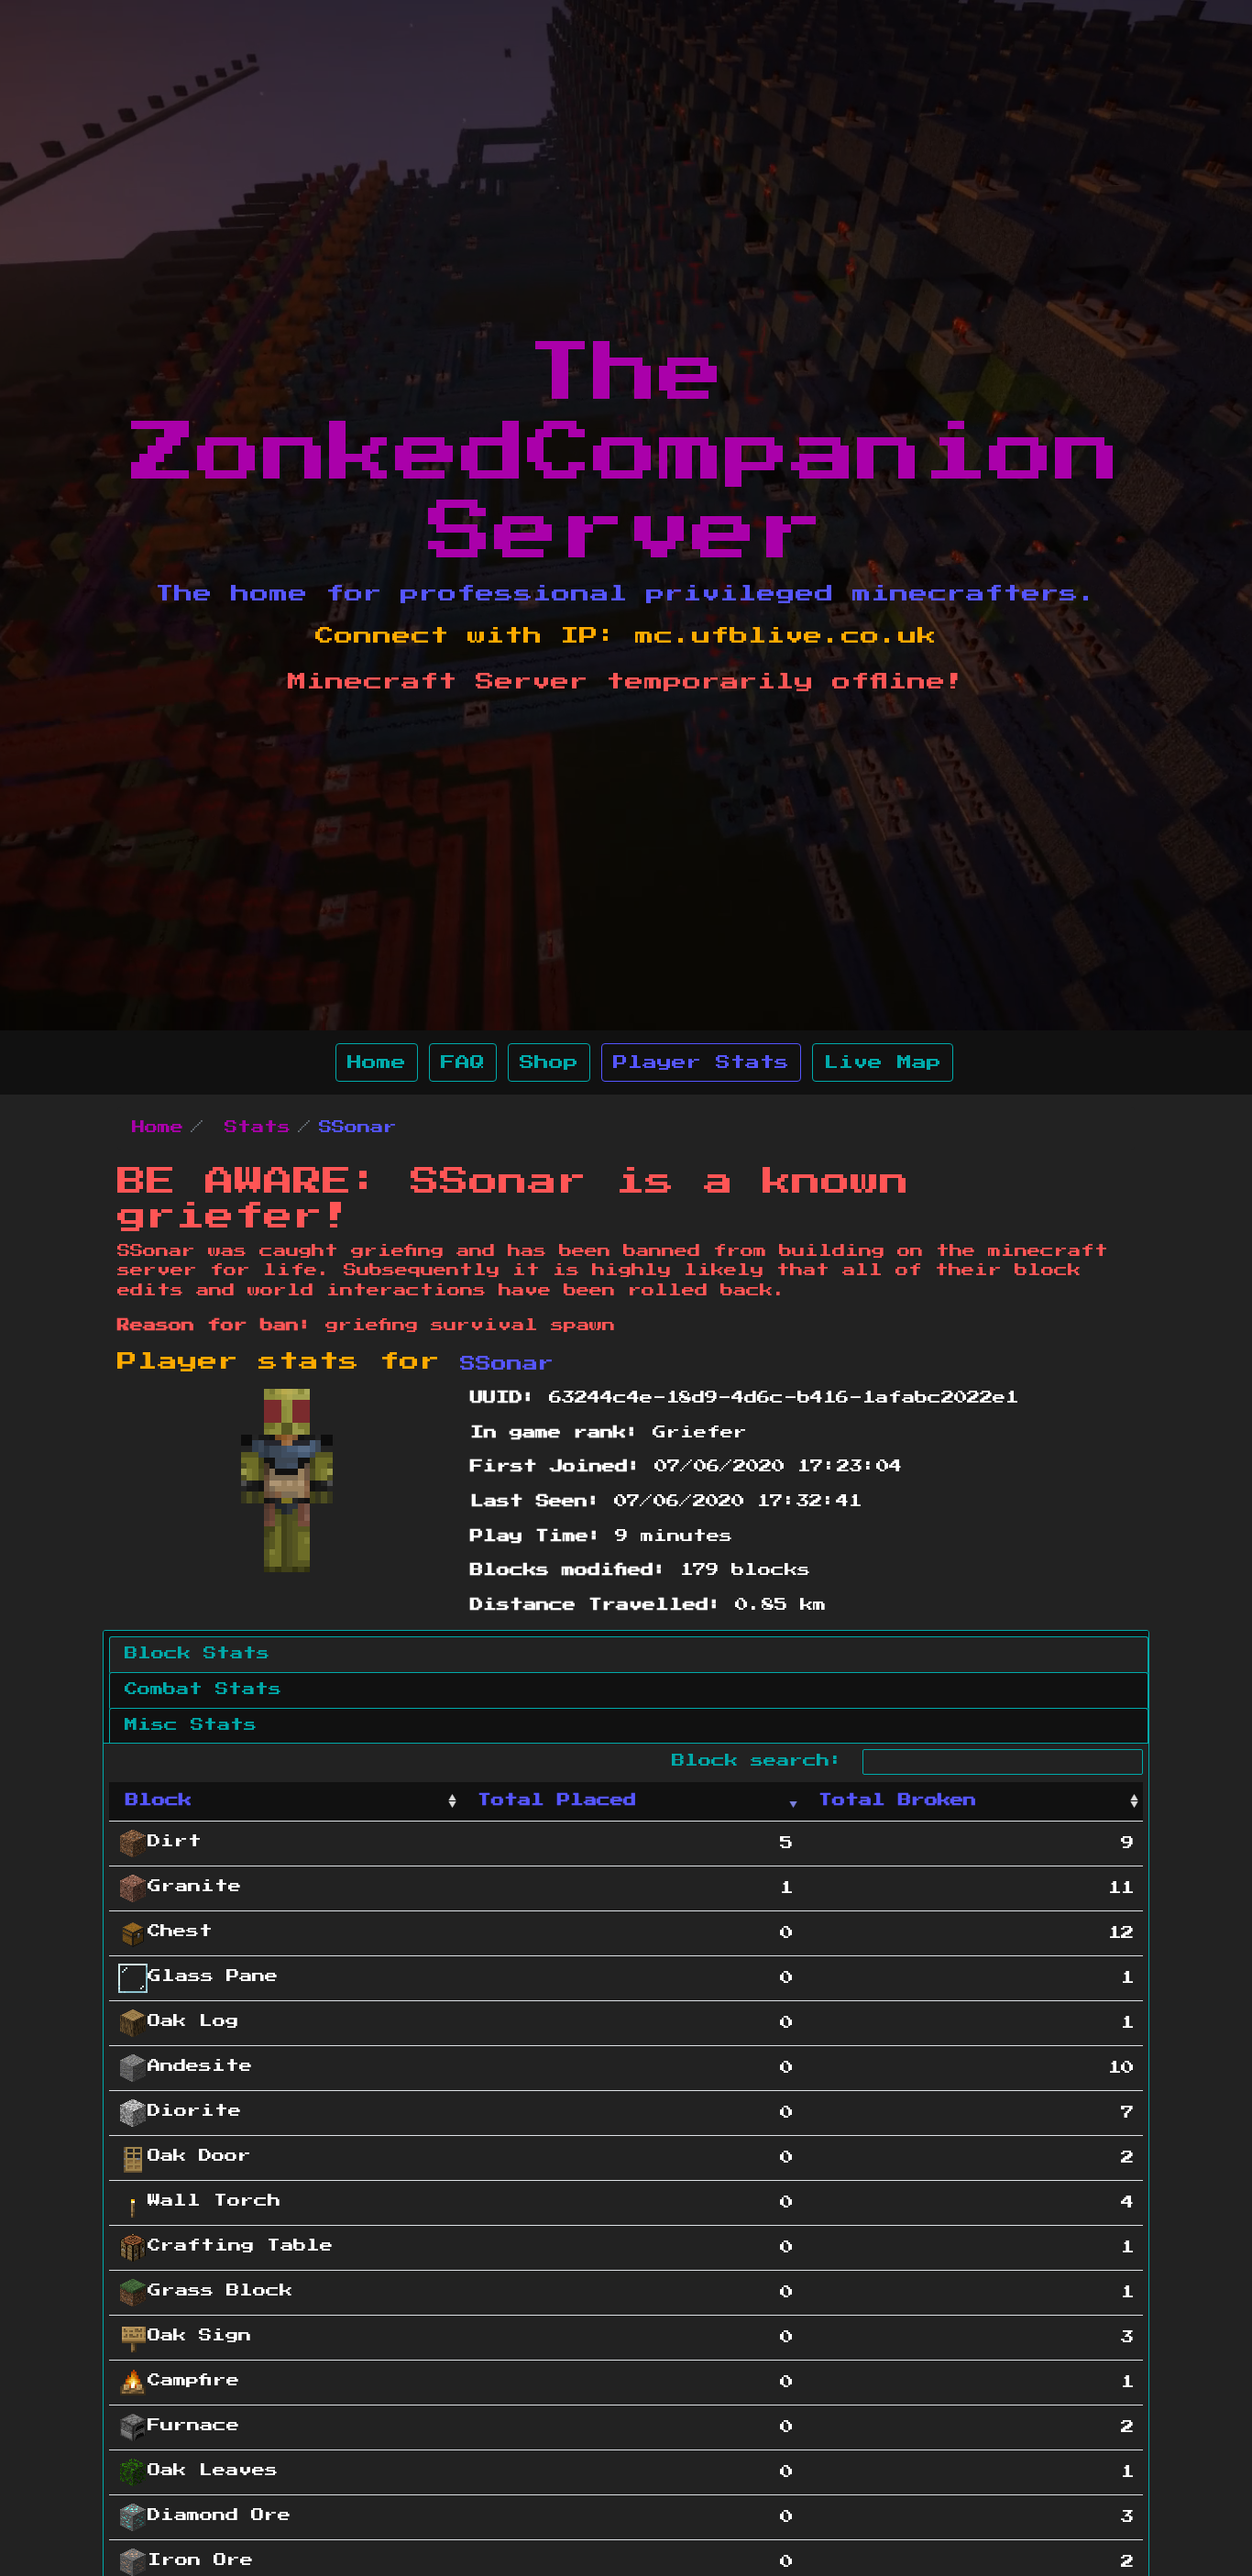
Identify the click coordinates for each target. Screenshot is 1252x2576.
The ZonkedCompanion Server (626, 453)
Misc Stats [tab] (191, 1725)
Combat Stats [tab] (203, 1690)
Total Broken (897, 1800)
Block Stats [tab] (197, 1654)
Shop (549, 1062)
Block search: (764, 1761)
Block (159, 1800)
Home (377, 1062)
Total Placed (557, 1800)
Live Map (883, 1062)
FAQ (463, 1062)
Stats (258, 1128)
